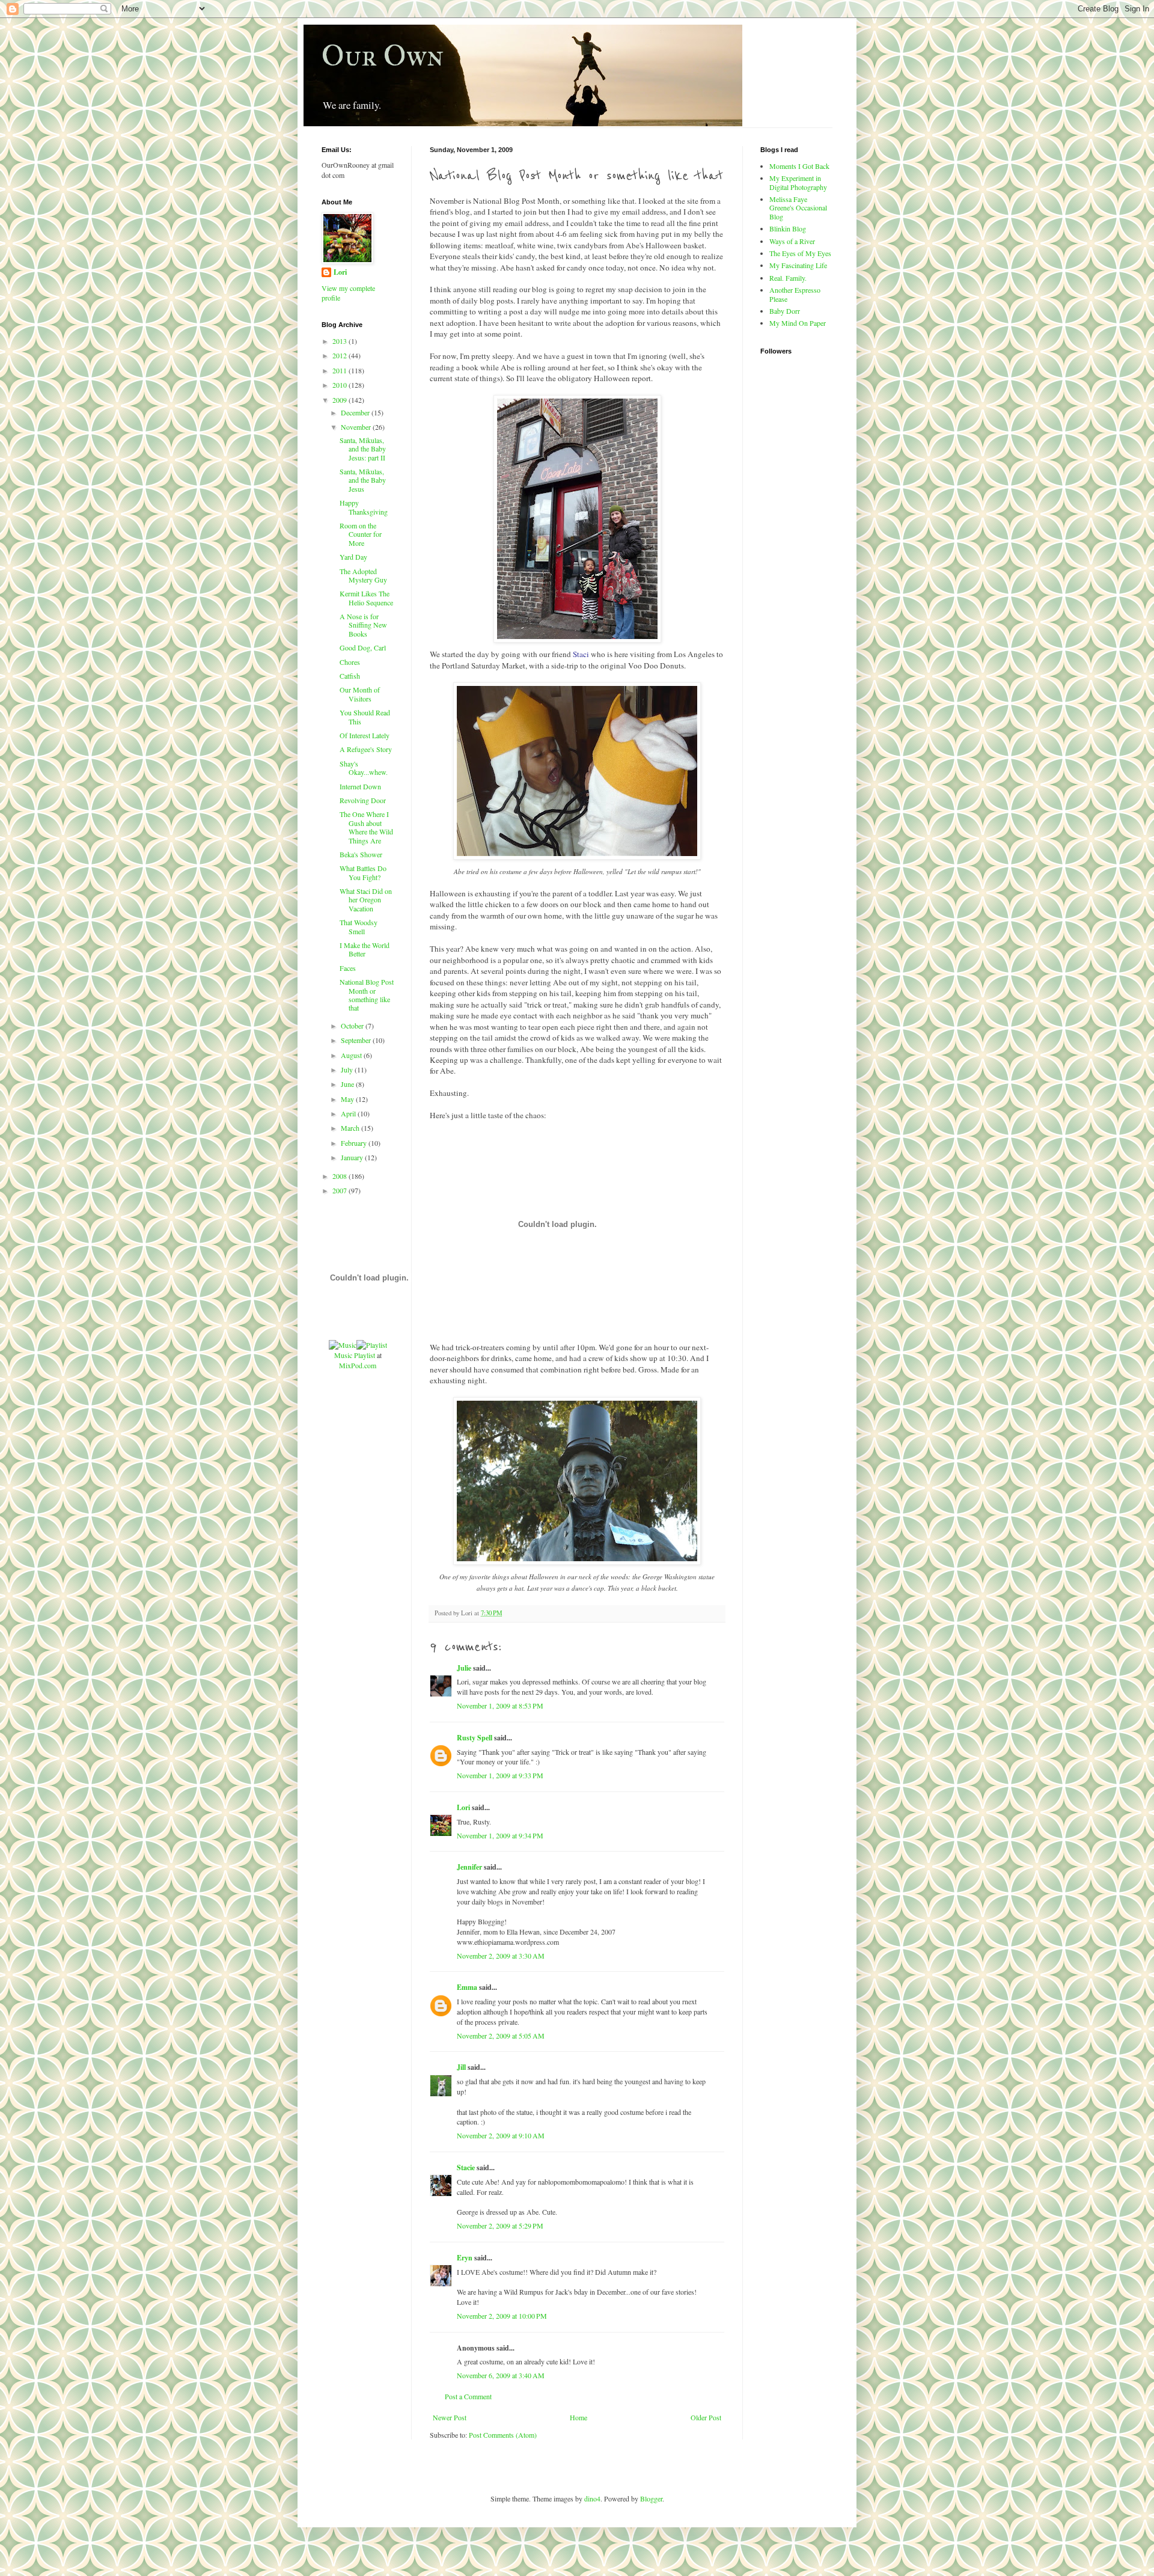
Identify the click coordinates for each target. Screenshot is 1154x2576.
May (348, 1099)
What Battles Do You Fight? (363, 872)
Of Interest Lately (365, 735)
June (348, 1084)
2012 (340, 355)
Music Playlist (355, 1355)
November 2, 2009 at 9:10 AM (501, 2135)
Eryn (465, 2258)
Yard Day (353, 557)
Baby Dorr (785, 311)
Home (579, 2417)
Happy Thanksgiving (364, 507)
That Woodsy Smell (359, 926)
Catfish (350, 676)
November (357, 427)
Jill (461, 2067)
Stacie (466, 2168)
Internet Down (360, 786)
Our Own (383, 56)
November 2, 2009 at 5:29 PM (500, 2226)
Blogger (651, 2498)
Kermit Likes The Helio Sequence (366, 598)
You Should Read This (365, 717)
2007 (340, 1190)
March (351, 1128)
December (356, 412)
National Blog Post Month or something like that (367, 995)
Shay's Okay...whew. (364, 768)
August (352, 1055)
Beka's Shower (361, 854)
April (349, 1113)
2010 (340, 385)
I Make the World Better (365, 949)
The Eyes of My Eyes (800, 253)
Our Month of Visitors (360, 694)
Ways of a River (792, 241)
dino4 (592, 2498)
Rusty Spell (475, 1738)
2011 (340, 370)
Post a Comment (468, 2396)
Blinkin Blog (788, 228)
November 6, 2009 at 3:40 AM (501, 2375)
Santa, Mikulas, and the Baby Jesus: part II (363, 449)
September (357, 1040)
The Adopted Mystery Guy (363, 575)
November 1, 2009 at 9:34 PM (500, 1835)
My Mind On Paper (798, 323)
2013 (340, 341)
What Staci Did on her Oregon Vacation (366, 900)
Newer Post (450, 2417)
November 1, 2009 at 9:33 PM (500, 1775)
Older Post (706, 2417)
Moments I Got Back (799, 166)
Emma (467, 1987)
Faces (348, 968)
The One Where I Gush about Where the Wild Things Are (366, 827)
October (353, 1026)
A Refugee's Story (366, 749)
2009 (340, 400)
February (355, 1143)
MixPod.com (358, 1365)
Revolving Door (363, 800)
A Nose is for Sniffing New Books (363, 625)
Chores (350, 662)
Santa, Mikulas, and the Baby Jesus (363, 480)
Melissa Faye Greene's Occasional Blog (798, 208)
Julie (464, 1668)
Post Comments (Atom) (503, 2435)
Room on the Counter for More (361, 534)
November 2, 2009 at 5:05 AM (501, 2036)
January (353, 1157)
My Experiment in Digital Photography (798, 182)
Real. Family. (788, 278)
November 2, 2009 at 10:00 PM (502, 2316)
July (348, 1069)
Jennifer (469, 1867)
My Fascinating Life (798, 265)
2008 (340, 1176)
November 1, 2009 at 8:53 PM (500, 1706)
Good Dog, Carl (363, 647)
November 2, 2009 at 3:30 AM (501, 1956)
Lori (463, 1807)
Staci (581, 654)
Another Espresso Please (795, 294)
